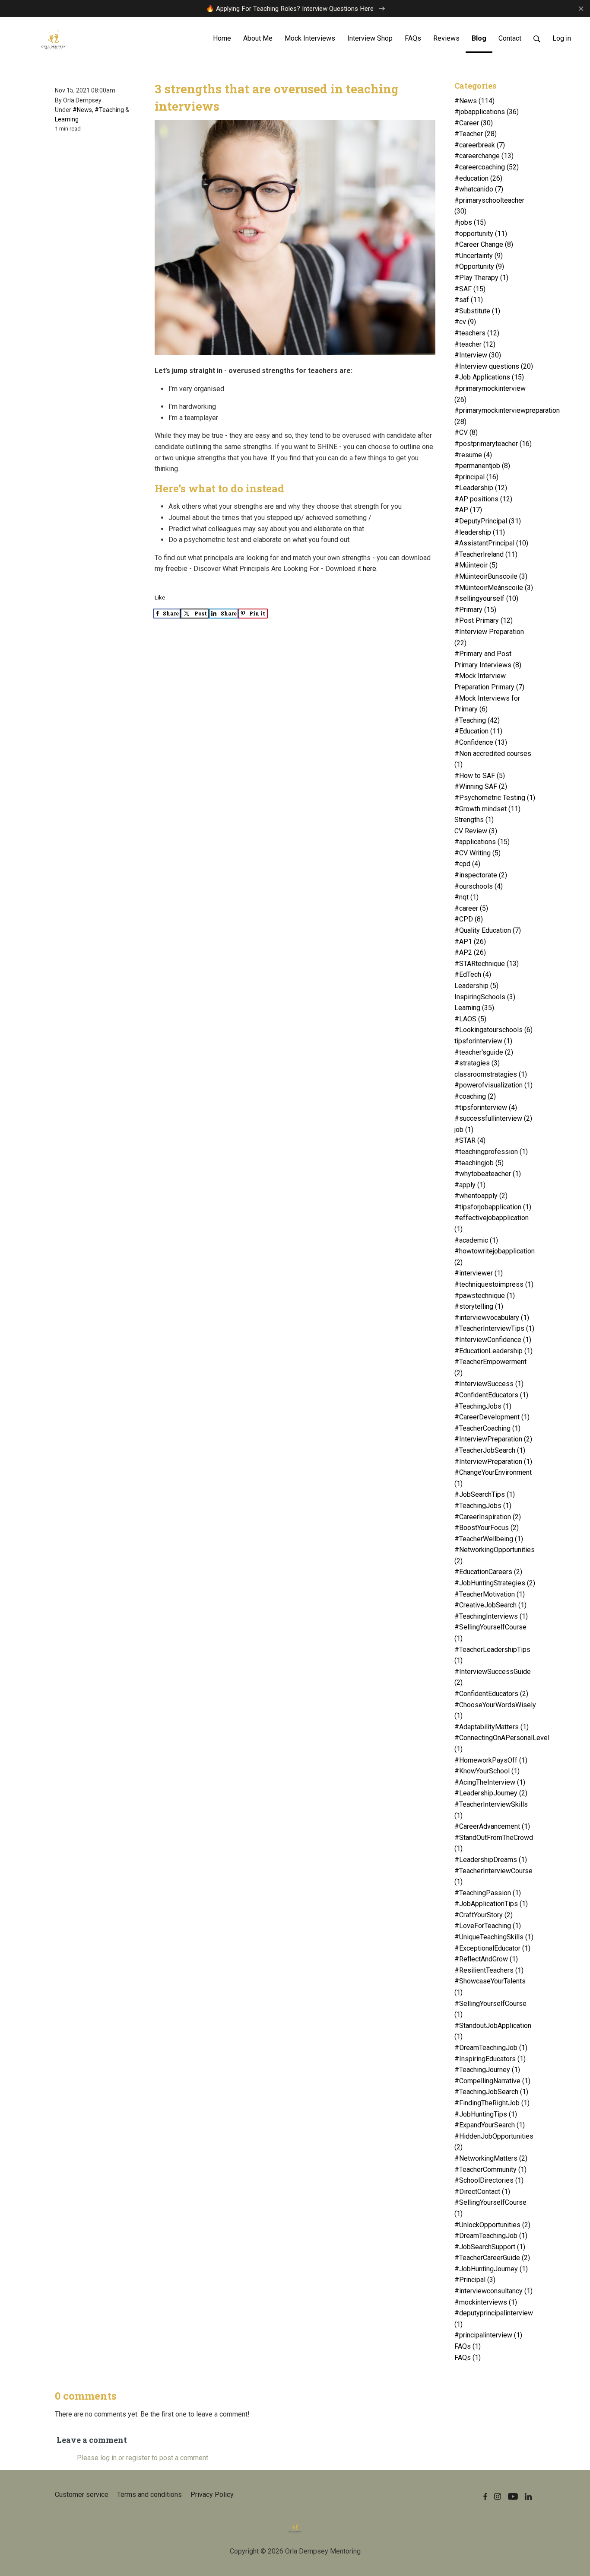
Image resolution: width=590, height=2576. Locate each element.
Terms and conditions (149, 2495)
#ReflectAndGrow (486, 1959)
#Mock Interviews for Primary (487, 704)
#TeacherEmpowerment (490, 1367)
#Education (478, 731)
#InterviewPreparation (493, 1439)
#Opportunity (479, 266)
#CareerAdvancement (492, 1826)
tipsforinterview (483, 1041)
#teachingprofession (491, 1152)
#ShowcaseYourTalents (490, 1987)
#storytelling (479, 1306)
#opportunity (481, 234)
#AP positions (483, 499)
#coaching (475, 1096)
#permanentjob (482, 466)
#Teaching (109, 110)
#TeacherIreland (486, 554)
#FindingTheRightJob (492, 2103)
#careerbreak (480, 145)
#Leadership (481, 488)
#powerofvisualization (493, 1085)
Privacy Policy (212, 2495)
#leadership (480, 532)
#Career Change (484, 244)
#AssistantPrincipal (491, 543)
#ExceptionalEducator (492, 1948)
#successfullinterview (493, 1118)
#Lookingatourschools (493, 1030)
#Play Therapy (481, 278)
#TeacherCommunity (490, 2170)
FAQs (468, 2346)
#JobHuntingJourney (491, 2269)
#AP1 (470, 942)
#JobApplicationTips (491, 1904)
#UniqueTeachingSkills (494, 1937)
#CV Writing (477, 853)
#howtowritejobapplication (495, 1257)
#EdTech (473, 974)
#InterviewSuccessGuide (493, 1677)
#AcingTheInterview (490, 1782)
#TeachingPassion (488, 1893)
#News (82, 110)
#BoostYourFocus (487, 1528)
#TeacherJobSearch (490, 1450)
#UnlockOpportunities (492, 2225)
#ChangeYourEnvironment (493, 1478)
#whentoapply (481, 1196)
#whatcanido (479, 189)
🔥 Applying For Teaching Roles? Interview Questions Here (291, 9)
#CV (466, 432)
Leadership (476, 986)
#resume (473, 455)
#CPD (469, 919)
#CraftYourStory (484, 1915)
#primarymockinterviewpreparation (496, 416)
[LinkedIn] (528, 2496)
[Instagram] (498, 2496)
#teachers (477, 333)
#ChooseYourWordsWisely (495, 1710)
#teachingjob (479, 1163)
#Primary (475, 610)
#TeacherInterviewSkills (491, 1810)
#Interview (478, 355)
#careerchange (484, 156)
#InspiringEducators (490, 2059)
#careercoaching (487, 167)
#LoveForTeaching (488, 1926)
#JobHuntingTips (486, 2114)
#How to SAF (480, 776)
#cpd (467, 864)
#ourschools (479, 886)
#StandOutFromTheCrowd (494, 1843)
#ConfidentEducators (491, 1395)
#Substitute (477, 311)
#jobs (470, 222)
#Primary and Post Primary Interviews (488, 659)
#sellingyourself (486, 598)
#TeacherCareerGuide (492, 2258)
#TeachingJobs (483, 1406)
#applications (482, 842)
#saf (469, 300)
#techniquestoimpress (494, 1284)
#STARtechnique (487, 964)
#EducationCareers (488, 1572)
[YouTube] (513, 2496)
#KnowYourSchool (487, 1771)
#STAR (470, 1140)
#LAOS (470, 1019)
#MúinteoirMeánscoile (494, 588)
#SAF (470, 289)
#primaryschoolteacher (489, 206)
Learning (67, 119)
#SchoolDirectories (489, 2180)
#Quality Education (488, 930)
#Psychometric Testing (495, 798)
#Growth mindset (487, 809)
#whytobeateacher (488, 1174)
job (464, 1130)
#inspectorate (481, 875)
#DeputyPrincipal (488, 521)
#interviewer (479, 1273)
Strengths (474, 820)
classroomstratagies (491, 1074)
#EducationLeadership (493, 1351)
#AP (468, 510)
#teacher (475, 344)
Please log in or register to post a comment (143, 2458)
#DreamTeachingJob (491, 2048)
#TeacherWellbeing (489, 1539)
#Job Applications (489, 377)
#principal (476, 477)
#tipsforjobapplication (493, 1207)
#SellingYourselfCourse (490, 1633)
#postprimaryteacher (493, 444)
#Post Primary (484, 620)
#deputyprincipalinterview (494, 2319)
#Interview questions (494, 366)
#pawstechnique (485, 1296)
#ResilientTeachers (489, 1970)
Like (160, 598)
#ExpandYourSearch (490, 2125)
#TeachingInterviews (491, 1616)
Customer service (82, 2495)
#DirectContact (482, 2192)
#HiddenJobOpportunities (494, 2142)
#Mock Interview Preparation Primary (489, 681)
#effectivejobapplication (492, 1223)
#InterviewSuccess (489, 1384)
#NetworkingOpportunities (495, 1555)
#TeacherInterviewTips (494, 1328)
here (370, 569)
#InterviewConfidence (493, 1340)
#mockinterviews (486, 2302)
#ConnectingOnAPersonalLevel (496, 1743)
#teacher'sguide (484, 1052)
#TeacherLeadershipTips (492, 1655)
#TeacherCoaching (487, 1428)
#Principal (475, 2280)
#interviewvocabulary (492, 1318)
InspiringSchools (485, 997)
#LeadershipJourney (491, 1793)
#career (471, 908)
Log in (562, 38)
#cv (465, 322)
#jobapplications (487, 112)
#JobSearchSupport (490, 2247)
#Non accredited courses (493, 759)
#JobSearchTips (485, 1494)
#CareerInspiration (488, 1517)
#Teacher (476, 134)
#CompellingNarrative (492, 2081)
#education (478, 178)
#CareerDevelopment (492, 1417)
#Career (474, 123)
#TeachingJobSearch (491, 2092)
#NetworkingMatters (491, 2158)
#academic (476, 1240)
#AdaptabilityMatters (492, 1727)
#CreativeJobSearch (490, 1605)
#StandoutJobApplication (493, 2031)
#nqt (466, 897)
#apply (470, 1185)
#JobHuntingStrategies (495, 1583)
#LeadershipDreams (491, 1860)
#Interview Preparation (489, 637)
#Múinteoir (476, 565)
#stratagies (477, 1063)
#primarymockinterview (490, 394)
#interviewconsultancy (493, 2291)
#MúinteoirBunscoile (491, 576)
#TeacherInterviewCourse (493, 1876)
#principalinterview (488, 2335)
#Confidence (481, 742)
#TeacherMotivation (490, 1594)
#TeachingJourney (487, 2070)
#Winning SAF (481, 786)
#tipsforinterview (486, 1108)
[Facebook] (485, 2496)
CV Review (476, 831)
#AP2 (470, 952)
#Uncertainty (479, 256)
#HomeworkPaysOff (491, 1760)
